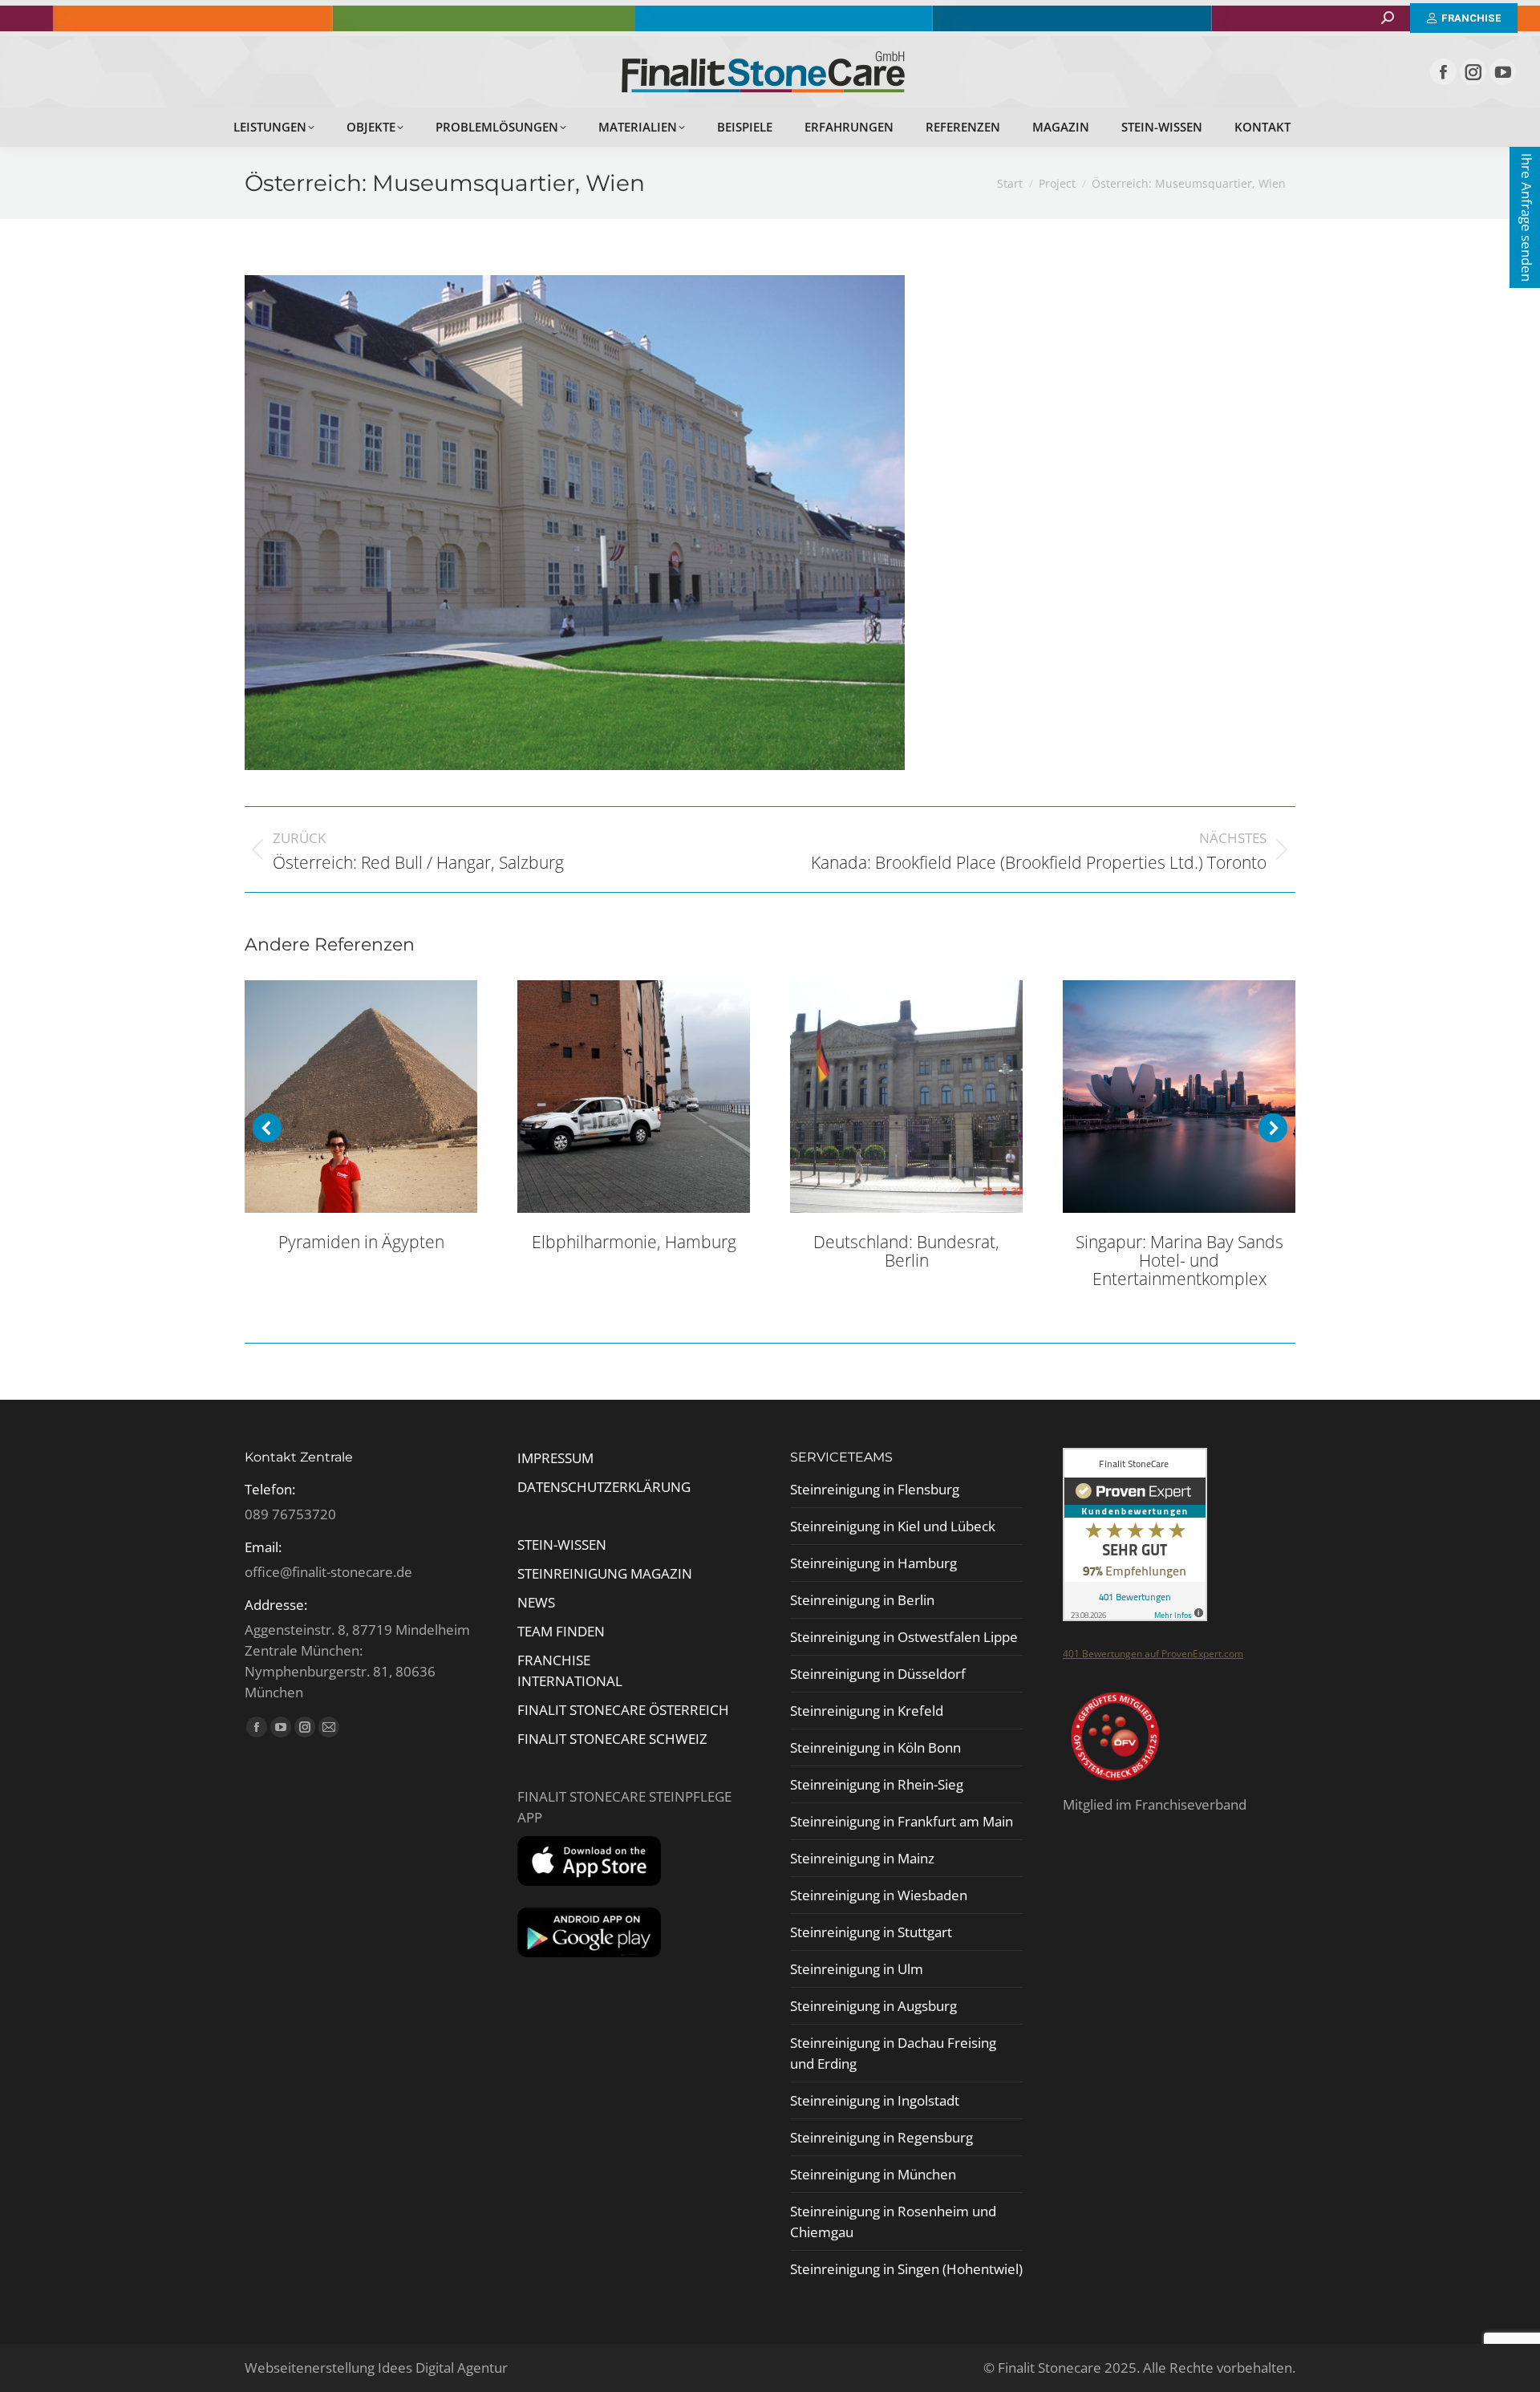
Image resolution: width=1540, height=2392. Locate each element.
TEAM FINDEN (563, 1631)
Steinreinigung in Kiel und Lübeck (893, 1526)
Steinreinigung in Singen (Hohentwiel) (906, 2269)
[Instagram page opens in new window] (1473, 72)
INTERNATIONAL (570, 1681)
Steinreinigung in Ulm (857, 1969)
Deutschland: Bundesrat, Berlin (906, 1251)
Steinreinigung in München (873, 2174)
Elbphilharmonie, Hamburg (634, 1242)
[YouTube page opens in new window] (1503, 72)
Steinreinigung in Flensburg (875, 1489)
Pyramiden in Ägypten (361, 1242)
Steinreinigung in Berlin (862, 1600)
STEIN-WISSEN (562, 1545)
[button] (267, 1128)
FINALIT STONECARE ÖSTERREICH (623, 1710)
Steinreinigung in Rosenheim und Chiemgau (893, 2222)
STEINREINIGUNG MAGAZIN (605, 1573)
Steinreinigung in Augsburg (873, 2006)
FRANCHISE (554, 1660)
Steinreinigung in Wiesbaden (879, 1895)
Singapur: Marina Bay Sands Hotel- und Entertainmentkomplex (1179, 1260)
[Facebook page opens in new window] (1443, 72)
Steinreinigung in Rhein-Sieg (877, 1784)
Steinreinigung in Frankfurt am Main (902, 1821)
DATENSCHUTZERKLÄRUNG (604, 1487)
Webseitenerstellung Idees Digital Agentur (376, 2368)
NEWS (536, 1602)
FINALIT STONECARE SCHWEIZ (612, 1739)
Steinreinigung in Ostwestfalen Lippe (904, 1637)
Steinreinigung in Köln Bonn (875, 1747)
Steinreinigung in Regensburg (881, 2137)
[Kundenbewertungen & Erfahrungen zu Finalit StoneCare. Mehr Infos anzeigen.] (1135, 1616)
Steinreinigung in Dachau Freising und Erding (893, 2053)
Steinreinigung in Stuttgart (871, 1932)
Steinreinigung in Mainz (862, 1858)
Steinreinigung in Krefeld (867, 1711)
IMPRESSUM (555, 1458)
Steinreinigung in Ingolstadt (875, 2100)
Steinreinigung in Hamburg (873, 1563)
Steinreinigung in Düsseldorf (878, 1674)
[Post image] (361, 1097)
